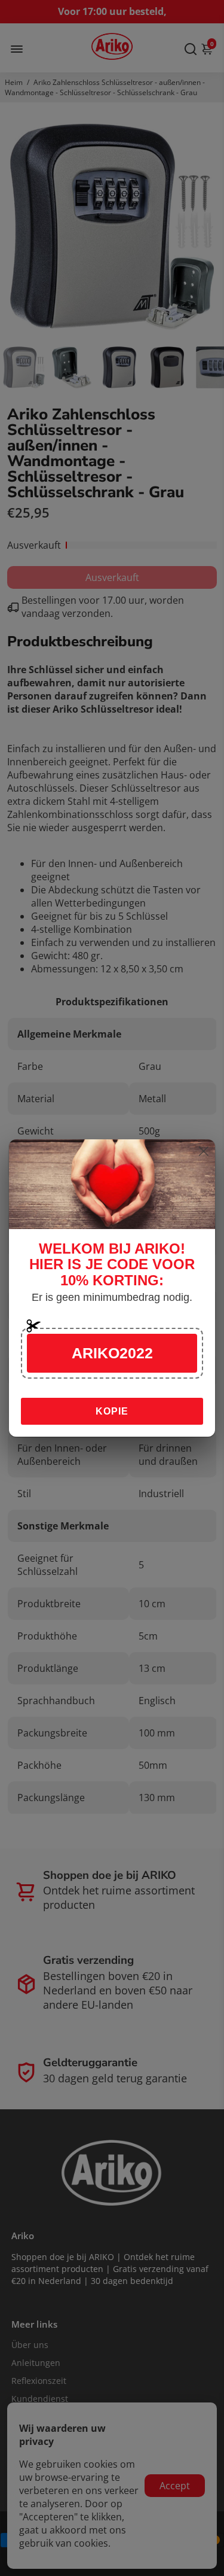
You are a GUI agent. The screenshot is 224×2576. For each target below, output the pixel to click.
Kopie (112, 1411)
